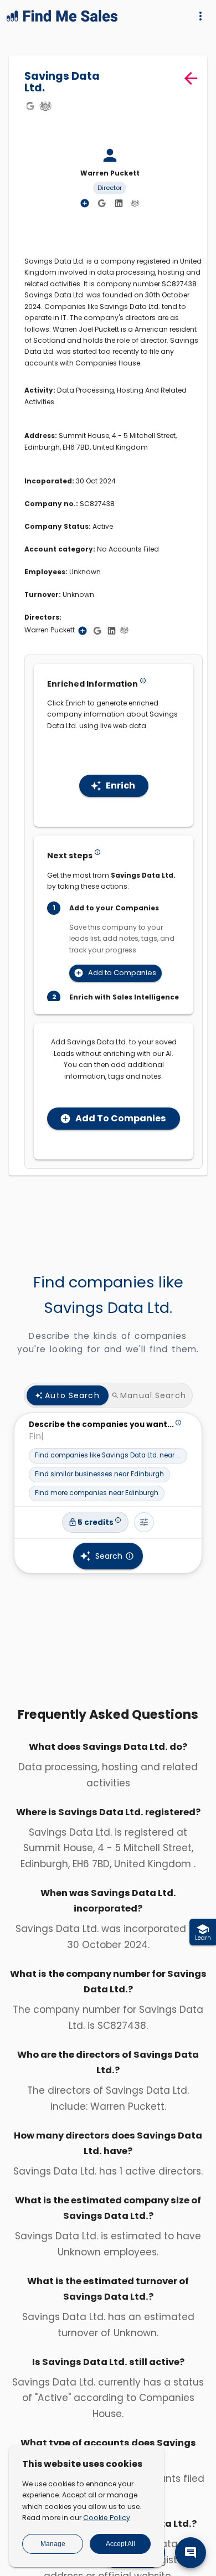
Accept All (120, 2544)
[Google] (30, 106)
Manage (53, 2544)
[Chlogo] (45, 106)
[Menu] (200, 16)
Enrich (120, 785)
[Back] (191, 78)
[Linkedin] (119, 204)
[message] (191, 2553)
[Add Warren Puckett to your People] (83, 631)
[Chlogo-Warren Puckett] (135, 203)
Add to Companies (122, 973)
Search (109, 1556)
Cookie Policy (107, 2518)
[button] (108, 1456)
